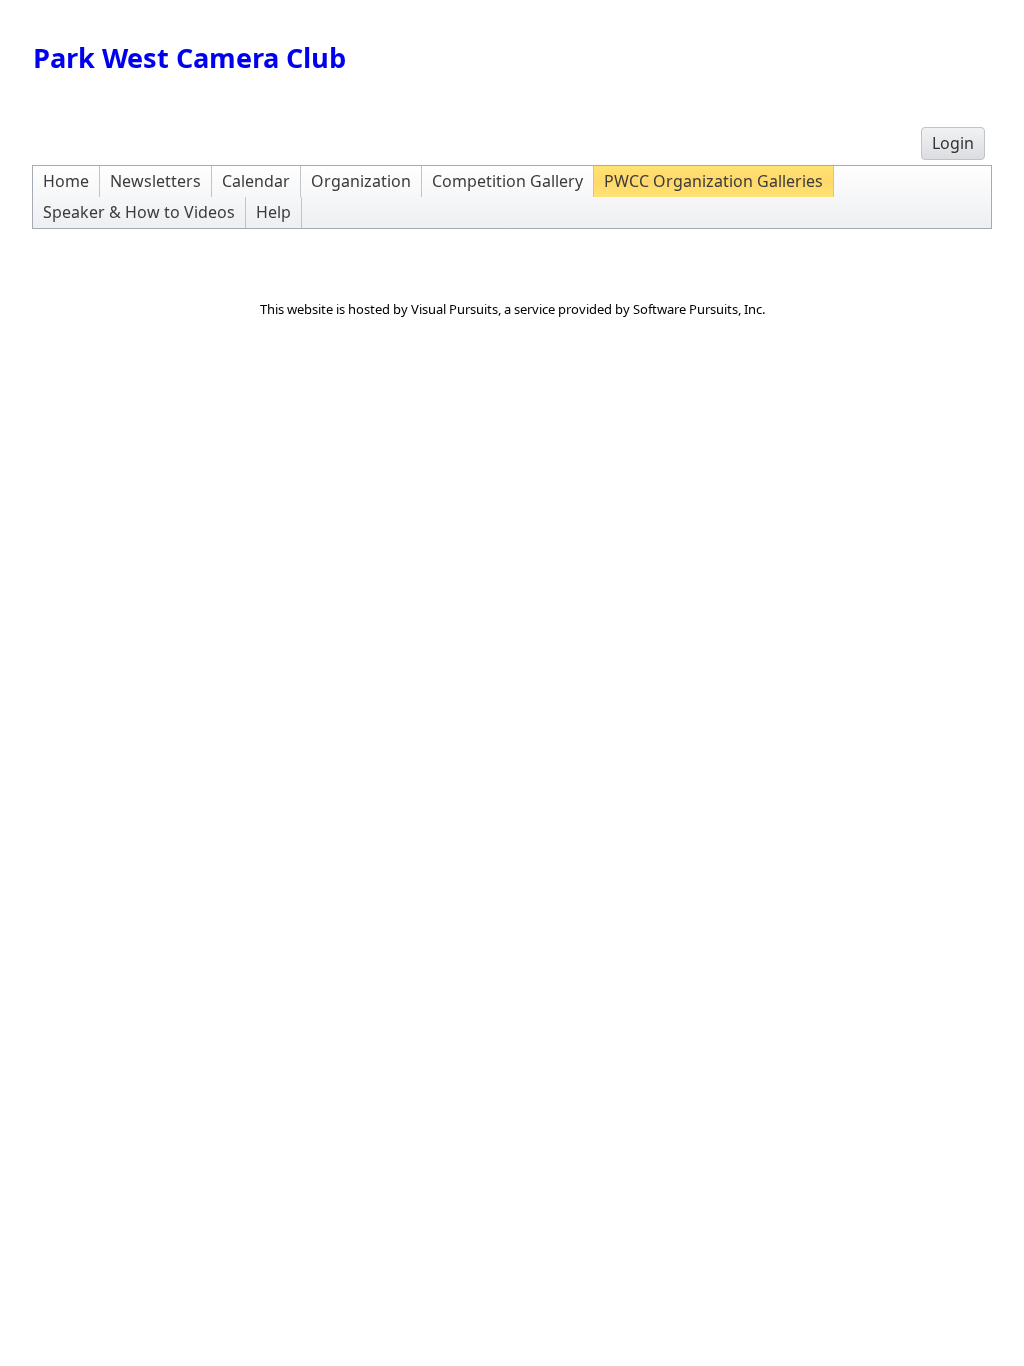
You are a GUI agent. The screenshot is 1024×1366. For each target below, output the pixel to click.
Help (273, 212)
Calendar (256, 181)
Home (66, 181)
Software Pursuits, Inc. (699, 309)
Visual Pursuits (454, 309)
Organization (361, 181)
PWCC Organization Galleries (713, 181)
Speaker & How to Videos (139, 212)
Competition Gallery (507, 181)
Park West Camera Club (189, 57)
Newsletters (155, 181)
